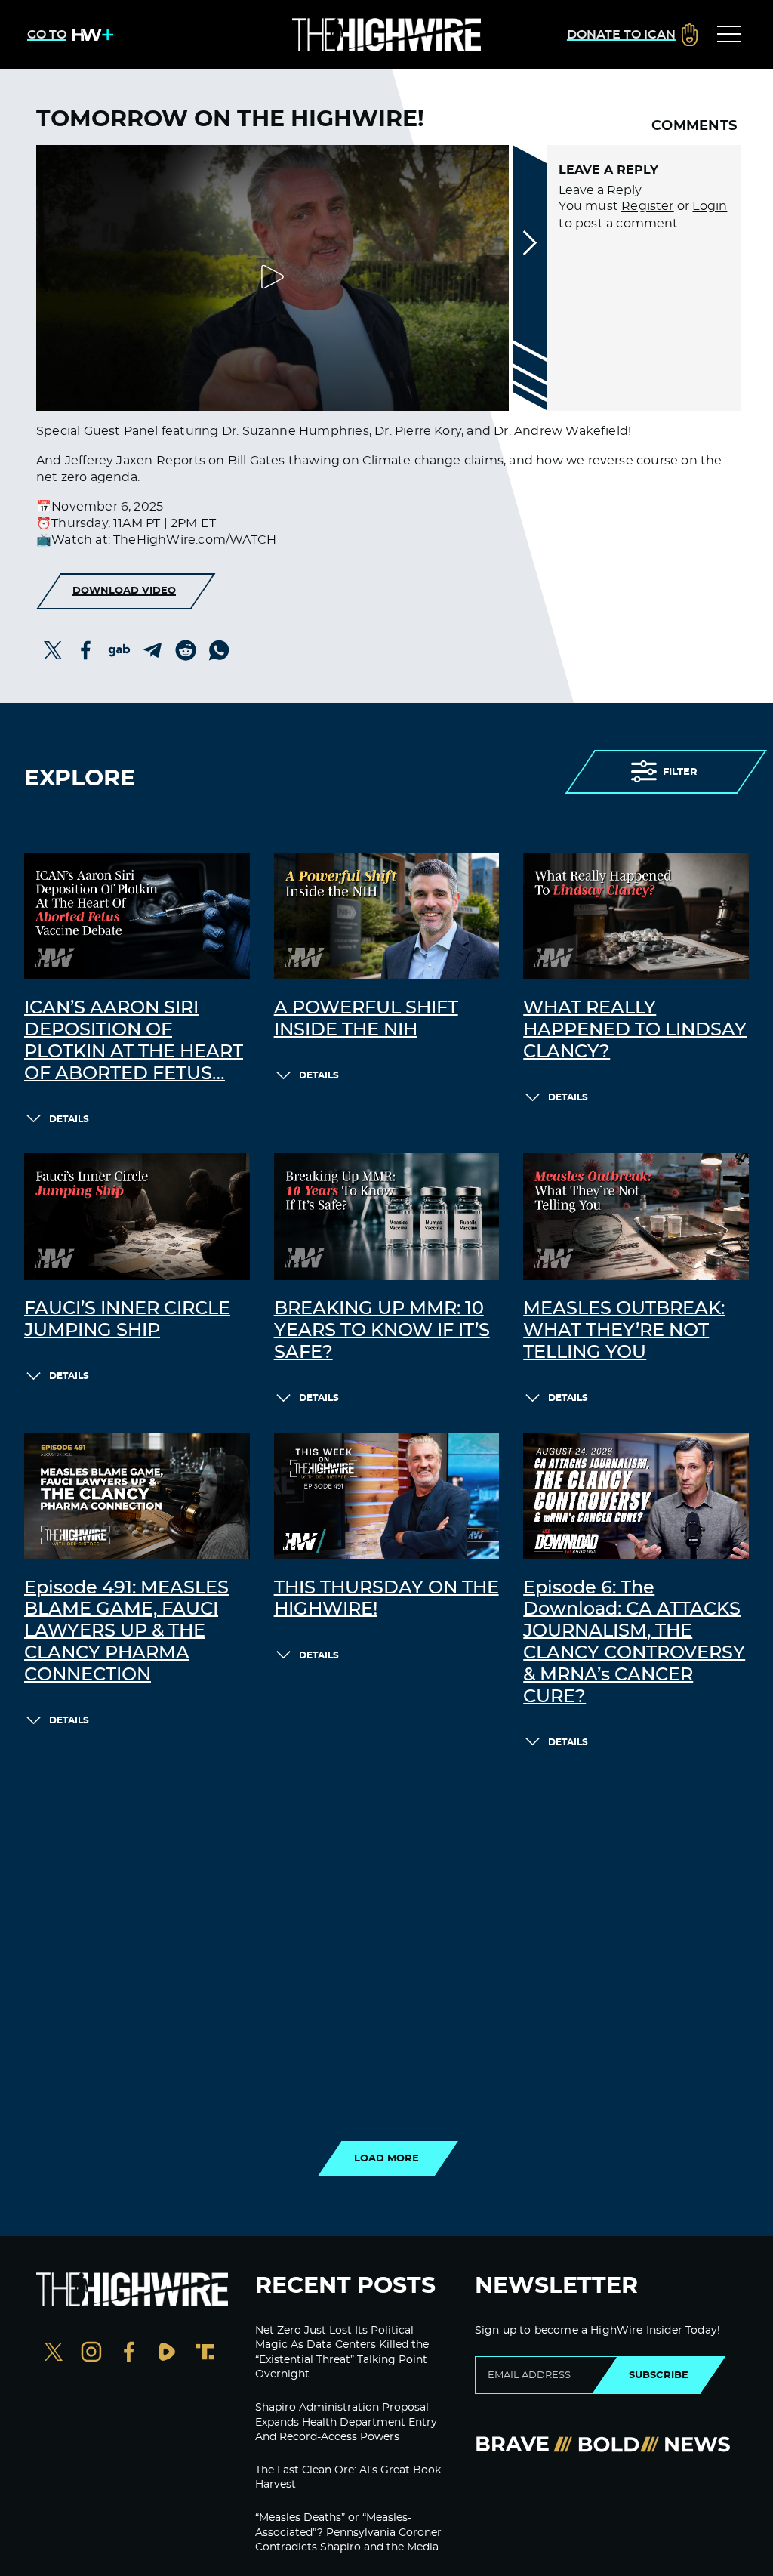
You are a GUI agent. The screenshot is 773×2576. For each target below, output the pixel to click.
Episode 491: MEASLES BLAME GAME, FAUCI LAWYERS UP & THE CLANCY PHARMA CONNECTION (126, 1632)
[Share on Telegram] (152, 650)
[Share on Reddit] (186, 650)
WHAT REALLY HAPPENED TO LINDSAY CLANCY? (635, 1030)
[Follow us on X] (54, 2354)
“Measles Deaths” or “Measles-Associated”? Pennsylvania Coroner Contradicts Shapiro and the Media (348, 2533)
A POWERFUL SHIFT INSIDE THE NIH (366, 1019)
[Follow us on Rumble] (167, 2354)
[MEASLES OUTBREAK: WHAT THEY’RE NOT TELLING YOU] (636, 1217)
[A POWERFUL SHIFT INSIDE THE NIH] (387, 916)
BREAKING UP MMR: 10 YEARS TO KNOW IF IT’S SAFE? (382, 1331)
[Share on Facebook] (86, 650)
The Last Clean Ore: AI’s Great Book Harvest (348, 2478)
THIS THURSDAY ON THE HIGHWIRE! (386, 1599)
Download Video (124, 591)
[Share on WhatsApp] (219, 650)
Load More (386, 2158)
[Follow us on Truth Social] (205, 2354)
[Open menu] (729, 35)
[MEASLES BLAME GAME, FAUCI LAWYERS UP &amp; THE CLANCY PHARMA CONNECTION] (137, 1496)
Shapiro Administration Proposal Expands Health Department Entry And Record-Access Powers (346, 2422)
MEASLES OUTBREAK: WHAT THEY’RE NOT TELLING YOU (624, 1331)
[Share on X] (53, 650)
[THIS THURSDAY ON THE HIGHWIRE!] (387, 1496)
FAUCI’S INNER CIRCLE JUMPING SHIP (127, 1320)
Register (648, 206)
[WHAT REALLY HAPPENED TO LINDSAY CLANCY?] (636, 916)
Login (710, 206)
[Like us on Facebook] (129, 2354)
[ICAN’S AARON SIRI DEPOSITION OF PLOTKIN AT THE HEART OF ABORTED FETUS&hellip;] (137, 916)
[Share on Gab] (119, 650)
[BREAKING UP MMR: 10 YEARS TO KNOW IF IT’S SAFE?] (387, 1217)
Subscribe (659, 2375)
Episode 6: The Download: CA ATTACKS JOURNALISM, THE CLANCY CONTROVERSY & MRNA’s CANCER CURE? (634, 1643)
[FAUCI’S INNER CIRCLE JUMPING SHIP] (137, 1217)
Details (69, 1119)
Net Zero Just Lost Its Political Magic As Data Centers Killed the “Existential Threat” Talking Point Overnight (342, 2353)
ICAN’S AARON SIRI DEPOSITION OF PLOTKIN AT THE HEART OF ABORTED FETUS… (134, 1041)
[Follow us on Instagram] (91, 2354)
